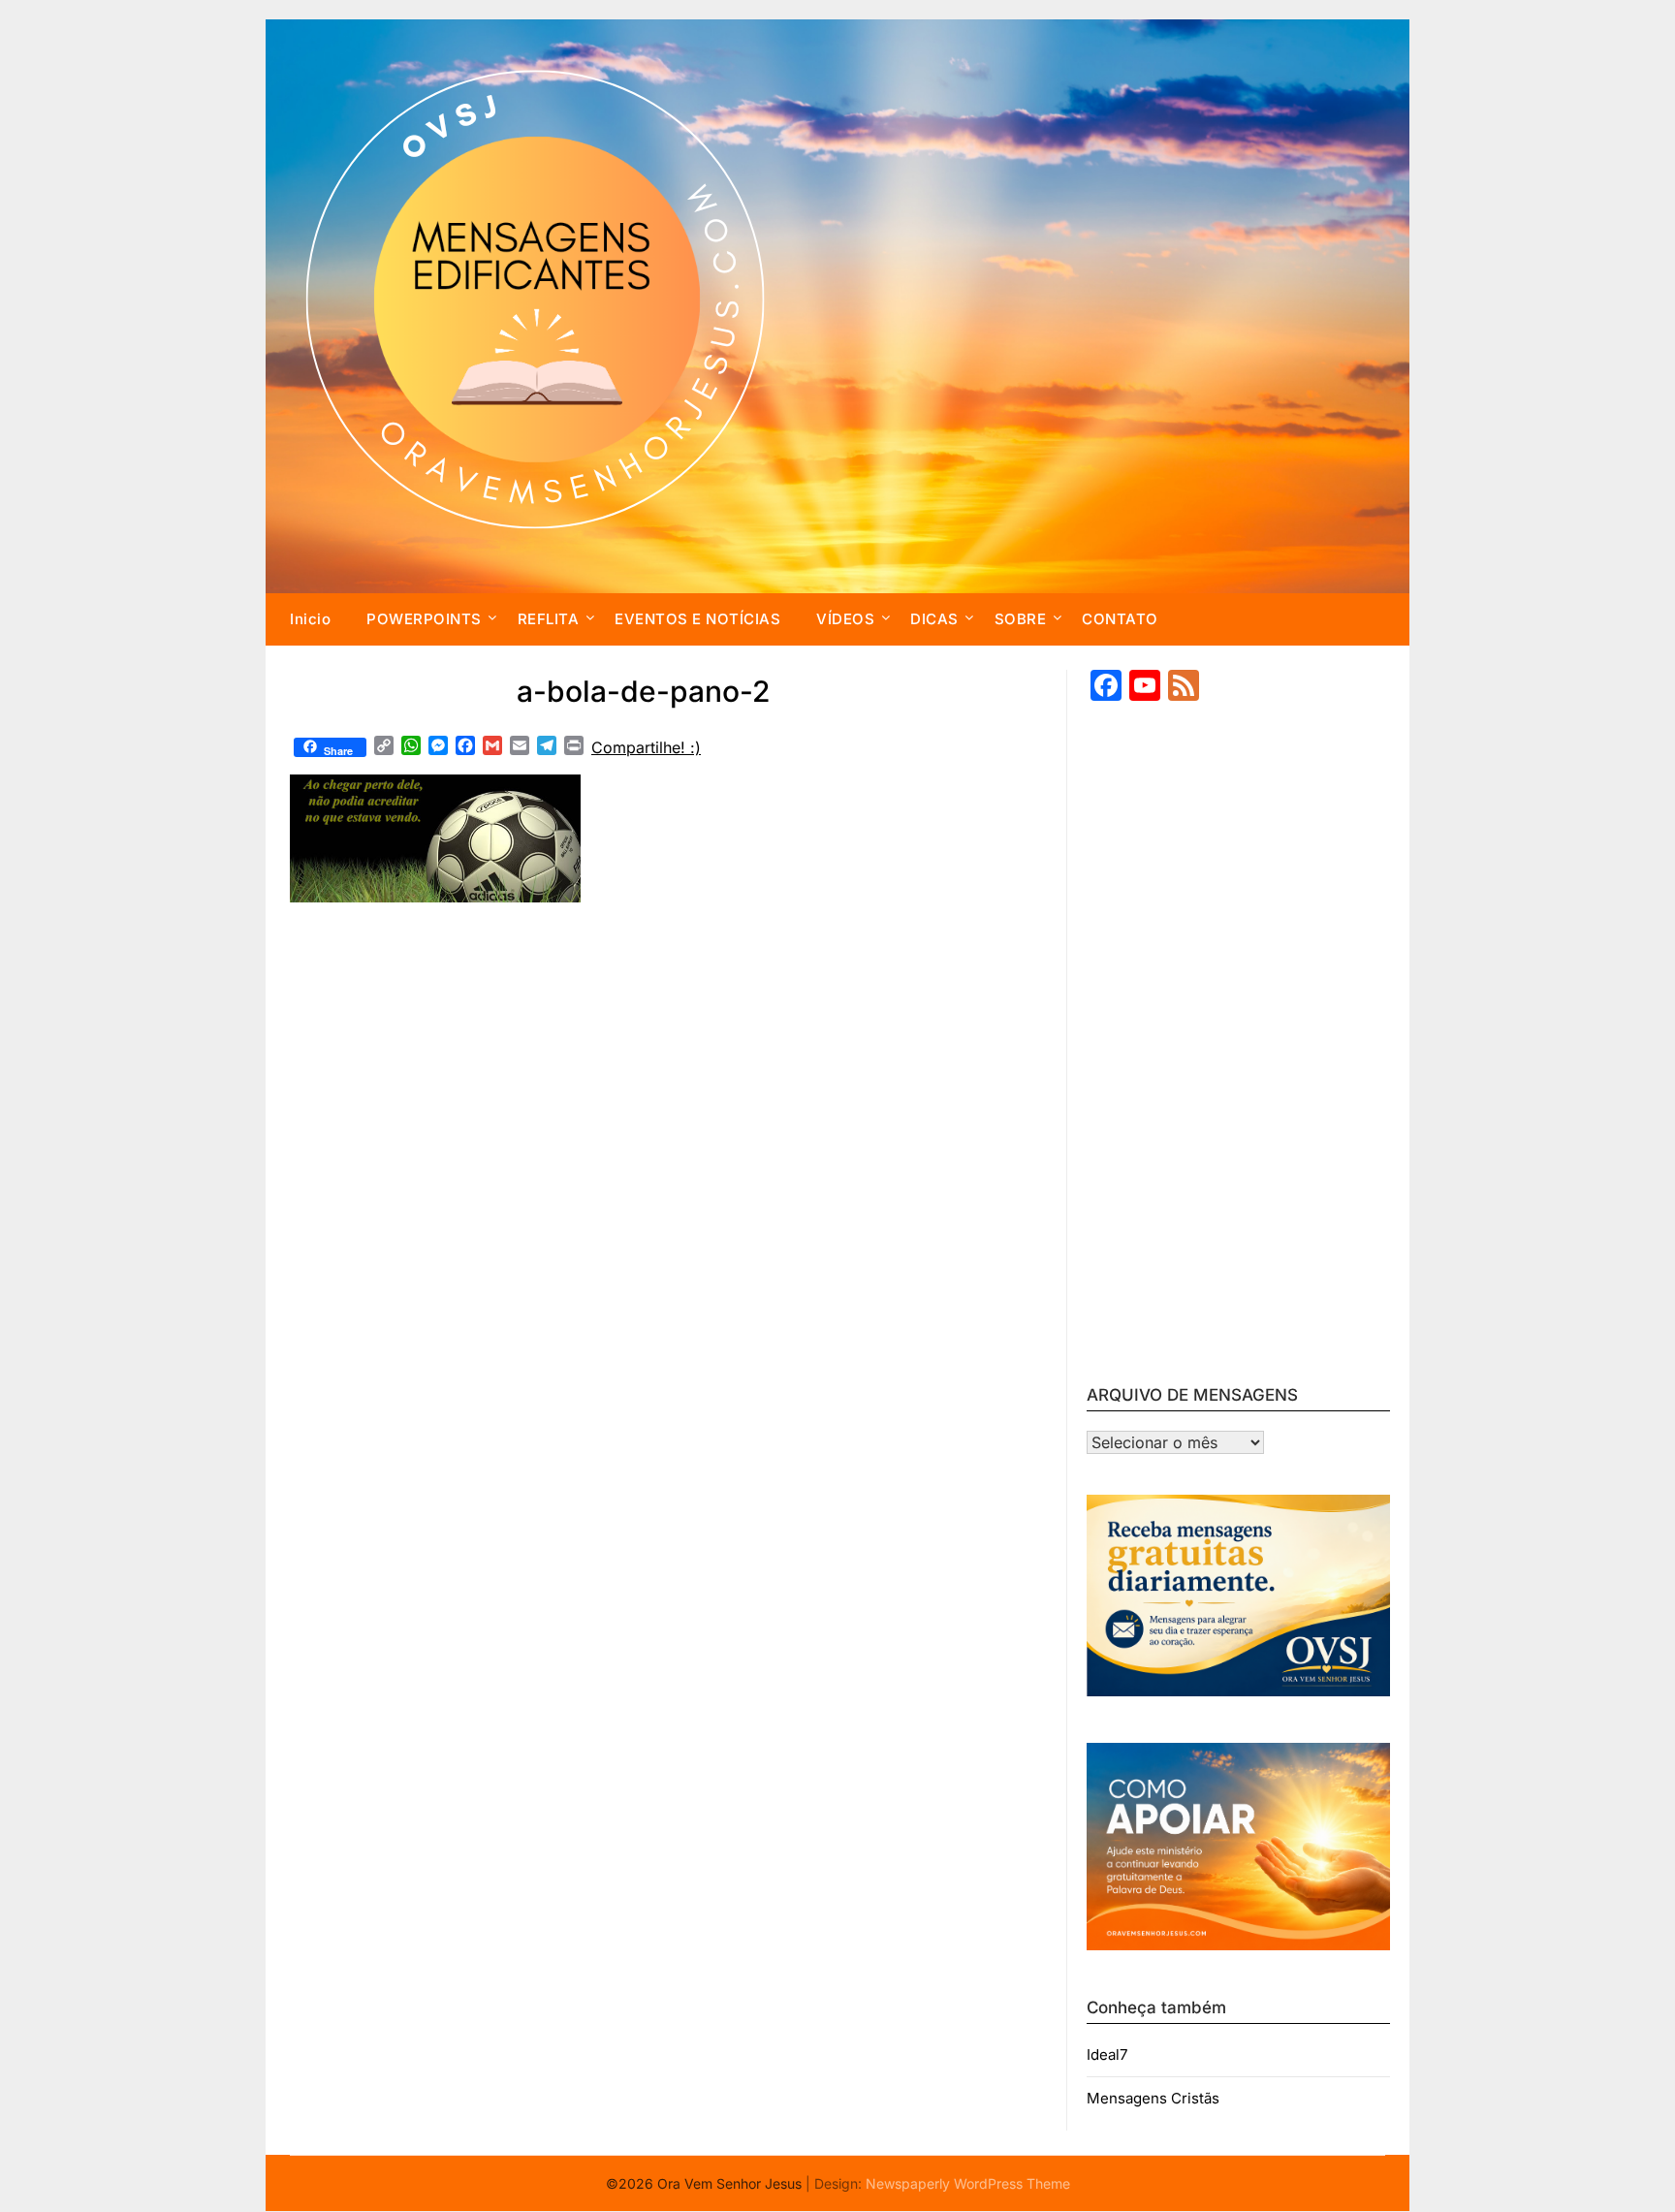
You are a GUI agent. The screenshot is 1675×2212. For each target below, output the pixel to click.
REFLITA (549, 619)
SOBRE (1021, 619)
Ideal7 (1107, 2054)
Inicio (310, 619)
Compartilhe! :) (646, 747)
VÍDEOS (845, 619)
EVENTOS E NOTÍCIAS (697, 619)
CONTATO (1120, 619)
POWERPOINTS (424, 619)
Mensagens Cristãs (1153, 2098)
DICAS (934, 619)
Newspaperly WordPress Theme (968, 2183)
